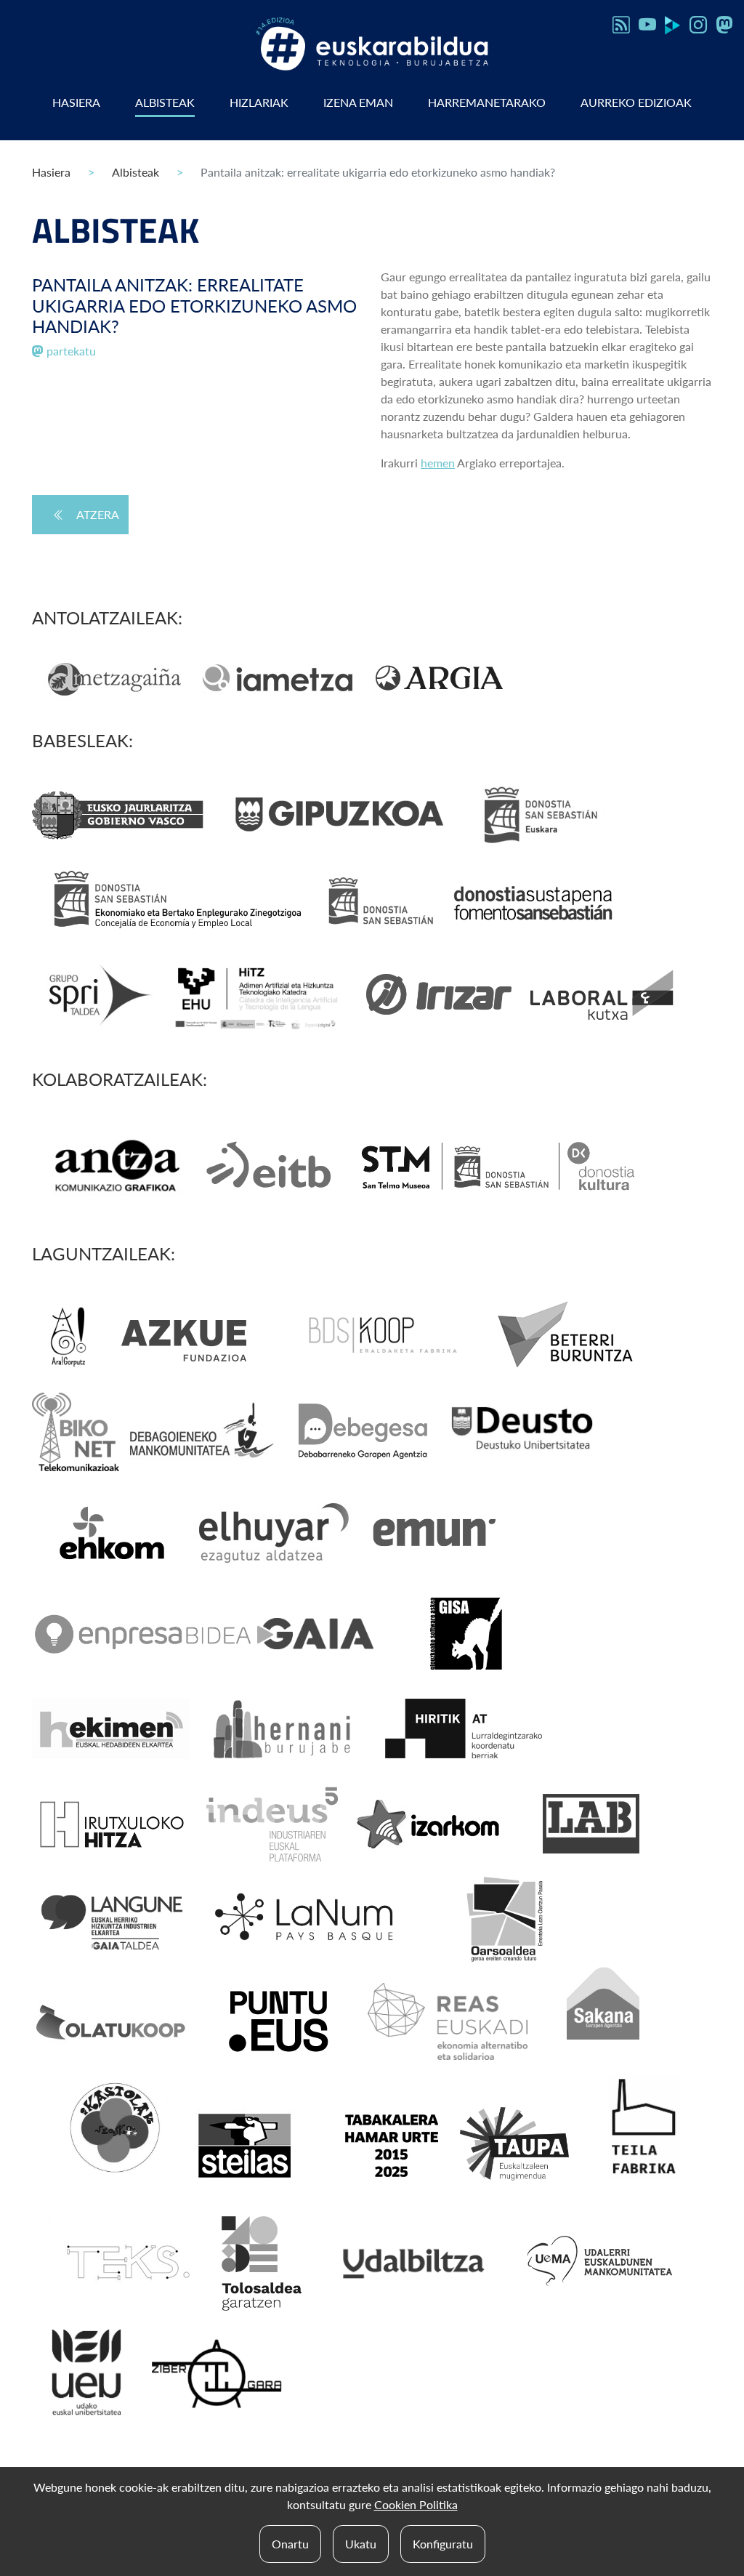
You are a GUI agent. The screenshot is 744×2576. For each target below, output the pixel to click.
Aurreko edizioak (636, 102)
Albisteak (165, 102)
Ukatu (361, 2544)
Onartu (290, 2544)
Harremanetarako (487, 102)
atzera (98, 514)
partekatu (70, 351)
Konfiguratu (443, 2544)
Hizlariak (259, 102)
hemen (438, 463)
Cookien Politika (416, 2504)
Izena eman (358, 102)
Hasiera (76, 102)
